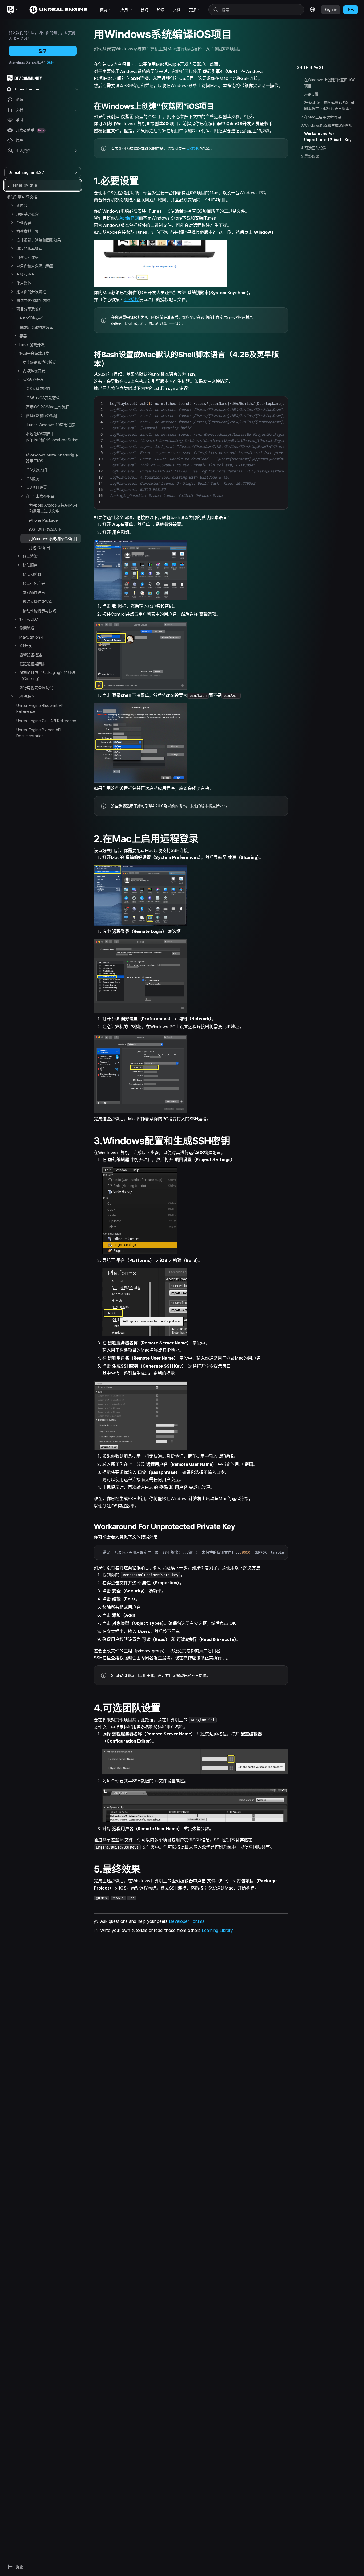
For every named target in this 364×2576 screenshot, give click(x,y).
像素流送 (27, 628)
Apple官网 (129, 218)
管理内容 (24, 223)
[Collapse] (12, 309)
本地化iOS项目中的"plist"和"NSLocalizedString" (52, 440)
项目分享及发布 (29, 309)
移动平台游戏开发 (34, 353)
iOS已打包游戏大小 (45, 529)
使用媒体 (24, 283)
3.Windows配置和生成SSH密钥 (327, 125)
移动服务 (30, 565)
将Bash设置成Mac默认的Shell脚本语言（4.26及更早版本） (329, 105)
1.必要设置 (310, 94)
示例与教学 (26, 696)
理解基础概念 (27, 214)
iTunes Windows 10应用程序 (50, 425)
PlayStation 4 (31, 637)
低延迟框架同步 (33, 664)
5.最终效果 (310, 156)
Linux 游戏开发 (32, 345)
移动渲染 (30, 556)
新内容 (22, 205)
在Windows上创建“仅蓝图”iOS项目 (330, 83)
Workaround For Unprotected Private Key (328, 137)
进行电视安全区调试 (36, 688)
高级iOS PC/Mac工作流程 (48, 407)
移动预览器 (32, 574)
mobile (118, 1898)
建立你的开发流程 (31, 292)
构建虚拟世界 (27, 231)
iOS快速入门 (36, 470)
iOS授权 (193, 148)
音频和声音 (26, 274)
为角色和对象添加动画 (35, 266)
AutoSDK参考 (31, 318)
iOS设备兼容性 (38, 388)
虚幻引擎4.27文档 (22, 197)
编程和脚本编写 (29, 248)
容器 (23, 336)
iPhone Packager (44, 520)
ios (132, 1898)
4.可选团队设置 (314, 148)
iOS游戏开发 (33, 379)
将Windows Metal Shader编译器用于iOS (52, 458)
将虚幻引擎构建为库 (36, 327)
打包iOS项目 (40, 548)
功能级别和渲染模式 (39, 362)
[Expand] (12, 205)
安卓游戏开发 (34, 371)
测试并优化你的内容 (33, 300)
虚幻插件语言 (34, 592)
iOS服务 (33, 479)
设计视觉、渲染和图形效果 (39, 240)
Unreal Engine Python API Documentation (39, 733)
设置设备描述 (31, 655)
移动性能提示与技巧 (39, 611)
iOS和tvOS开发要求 (43, 398)
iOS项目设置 (36, 487)
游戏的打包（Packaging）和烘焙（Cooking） (47, 675)
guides (101, 1898)
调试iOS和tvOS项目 (43, 416)
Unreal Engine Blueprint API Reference (40, 708)
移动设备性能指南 (38, 601)
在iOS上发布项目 (40, 496)
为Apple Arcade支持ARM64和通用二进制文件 (53, 508)
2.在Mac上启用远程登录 (321, 117)
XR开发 (26, 646)
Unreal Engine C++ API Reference (46, 721)
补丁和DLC (29, 619)
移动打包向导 (34, 583)
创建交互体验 (27, 257)
